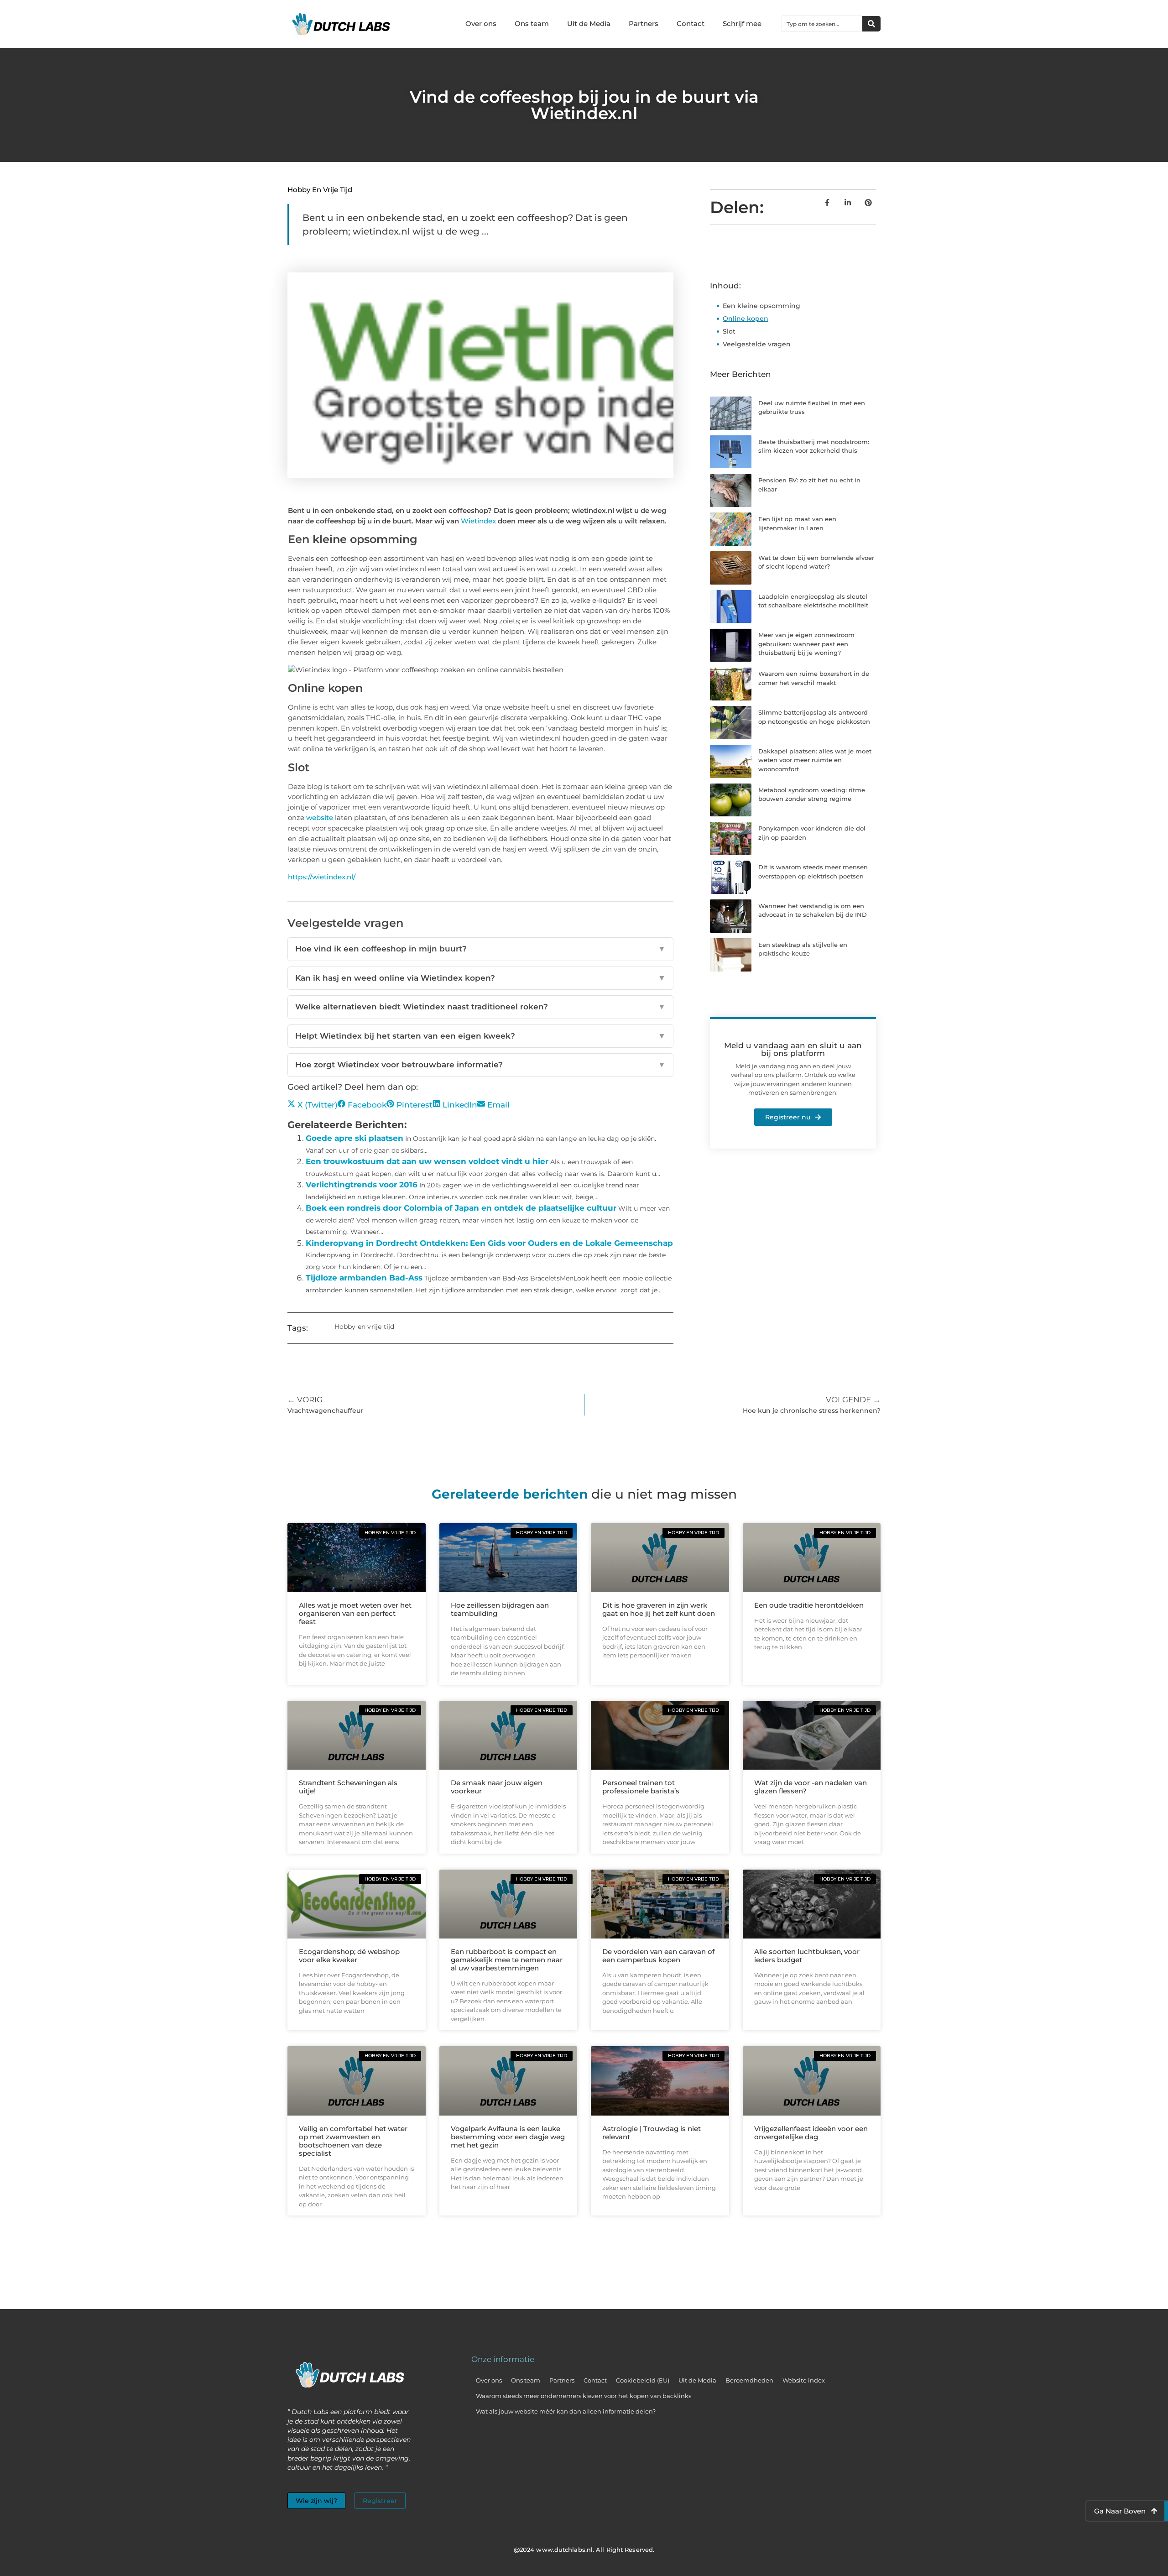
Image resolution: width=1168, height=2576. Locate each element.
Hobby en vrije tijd (320, 190)
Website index (804, 2380)
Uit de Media (589, 24)
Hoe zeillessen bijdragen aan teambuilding (500, 1609)
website (320, 818)
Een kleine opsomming (761, 306)
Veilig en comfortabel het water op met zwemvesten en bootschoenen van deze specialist (353, 2141)
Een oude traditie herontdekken (809, 1605)
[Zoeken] (871, 24)
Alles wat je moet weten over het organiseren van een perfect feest (355, 1613)
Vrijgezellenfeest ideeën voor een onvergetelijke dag (811, 2133)
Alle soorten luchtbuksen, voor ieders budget (807, 1956)
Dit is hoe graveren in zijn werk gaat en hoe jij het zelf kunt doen (659, 1609)
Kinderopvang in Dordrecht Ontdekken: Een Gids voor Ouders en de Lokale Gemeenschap (489, 1243)
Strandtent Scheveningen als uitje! (348, 1787)
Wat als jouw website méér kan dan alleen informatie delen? (566, 2411)
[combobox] (822, 24)
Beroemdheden (749, 2380)
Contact (691, 24)
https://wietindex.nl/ (322, 877)
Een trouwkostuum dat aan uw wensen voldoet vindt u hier (427, 1161)
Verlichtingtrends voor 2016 (362, 1185)
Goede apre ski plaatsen (355, 1138)
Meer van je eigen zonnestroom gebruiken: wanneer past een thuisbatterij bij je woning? (806, 644)
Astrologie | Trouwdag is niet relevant (652, 2133)
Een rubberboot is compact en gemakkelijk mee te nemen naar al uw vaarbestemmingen (507, 1960)
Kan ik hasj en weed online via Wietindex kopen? (480, 978)
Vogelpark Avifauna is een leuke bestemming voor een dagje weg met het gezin (508, 2137)
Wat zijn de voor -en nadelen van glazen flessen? (811, 1787)
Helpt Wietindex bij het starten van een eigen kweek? (480, 1036)
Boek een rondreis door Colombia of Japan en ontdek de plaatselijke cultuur (461, 1208)
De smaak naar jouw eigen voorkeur (497, 1787)
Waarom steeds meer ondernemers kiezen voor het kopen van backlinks (584, 2396)
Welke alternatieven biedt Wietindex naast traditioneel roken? (480, 1007)
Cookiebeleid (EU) (643, 2380)
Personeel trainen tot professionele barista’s (641, 1787)
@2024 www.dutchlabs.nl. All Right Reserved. (584, 2550)
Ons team (532, 24)
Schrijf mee (742, 24)
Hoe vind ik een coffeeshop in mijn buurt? (480, 949)
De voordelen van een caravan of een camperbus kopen (658, 1956)
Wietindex (478, 521)
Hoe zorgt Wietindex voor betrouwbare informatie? (480, 1065)
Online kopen (746, 319)
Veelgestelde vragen (757, 344)
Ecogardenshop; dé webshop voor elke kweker (349, 1956)
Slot (729, 331)
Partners (644, 24)
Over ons (481, 24)
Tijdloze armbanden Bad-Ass (364, 1278)
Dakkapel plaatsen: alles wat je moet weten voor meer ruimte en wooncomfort (815, 760)
